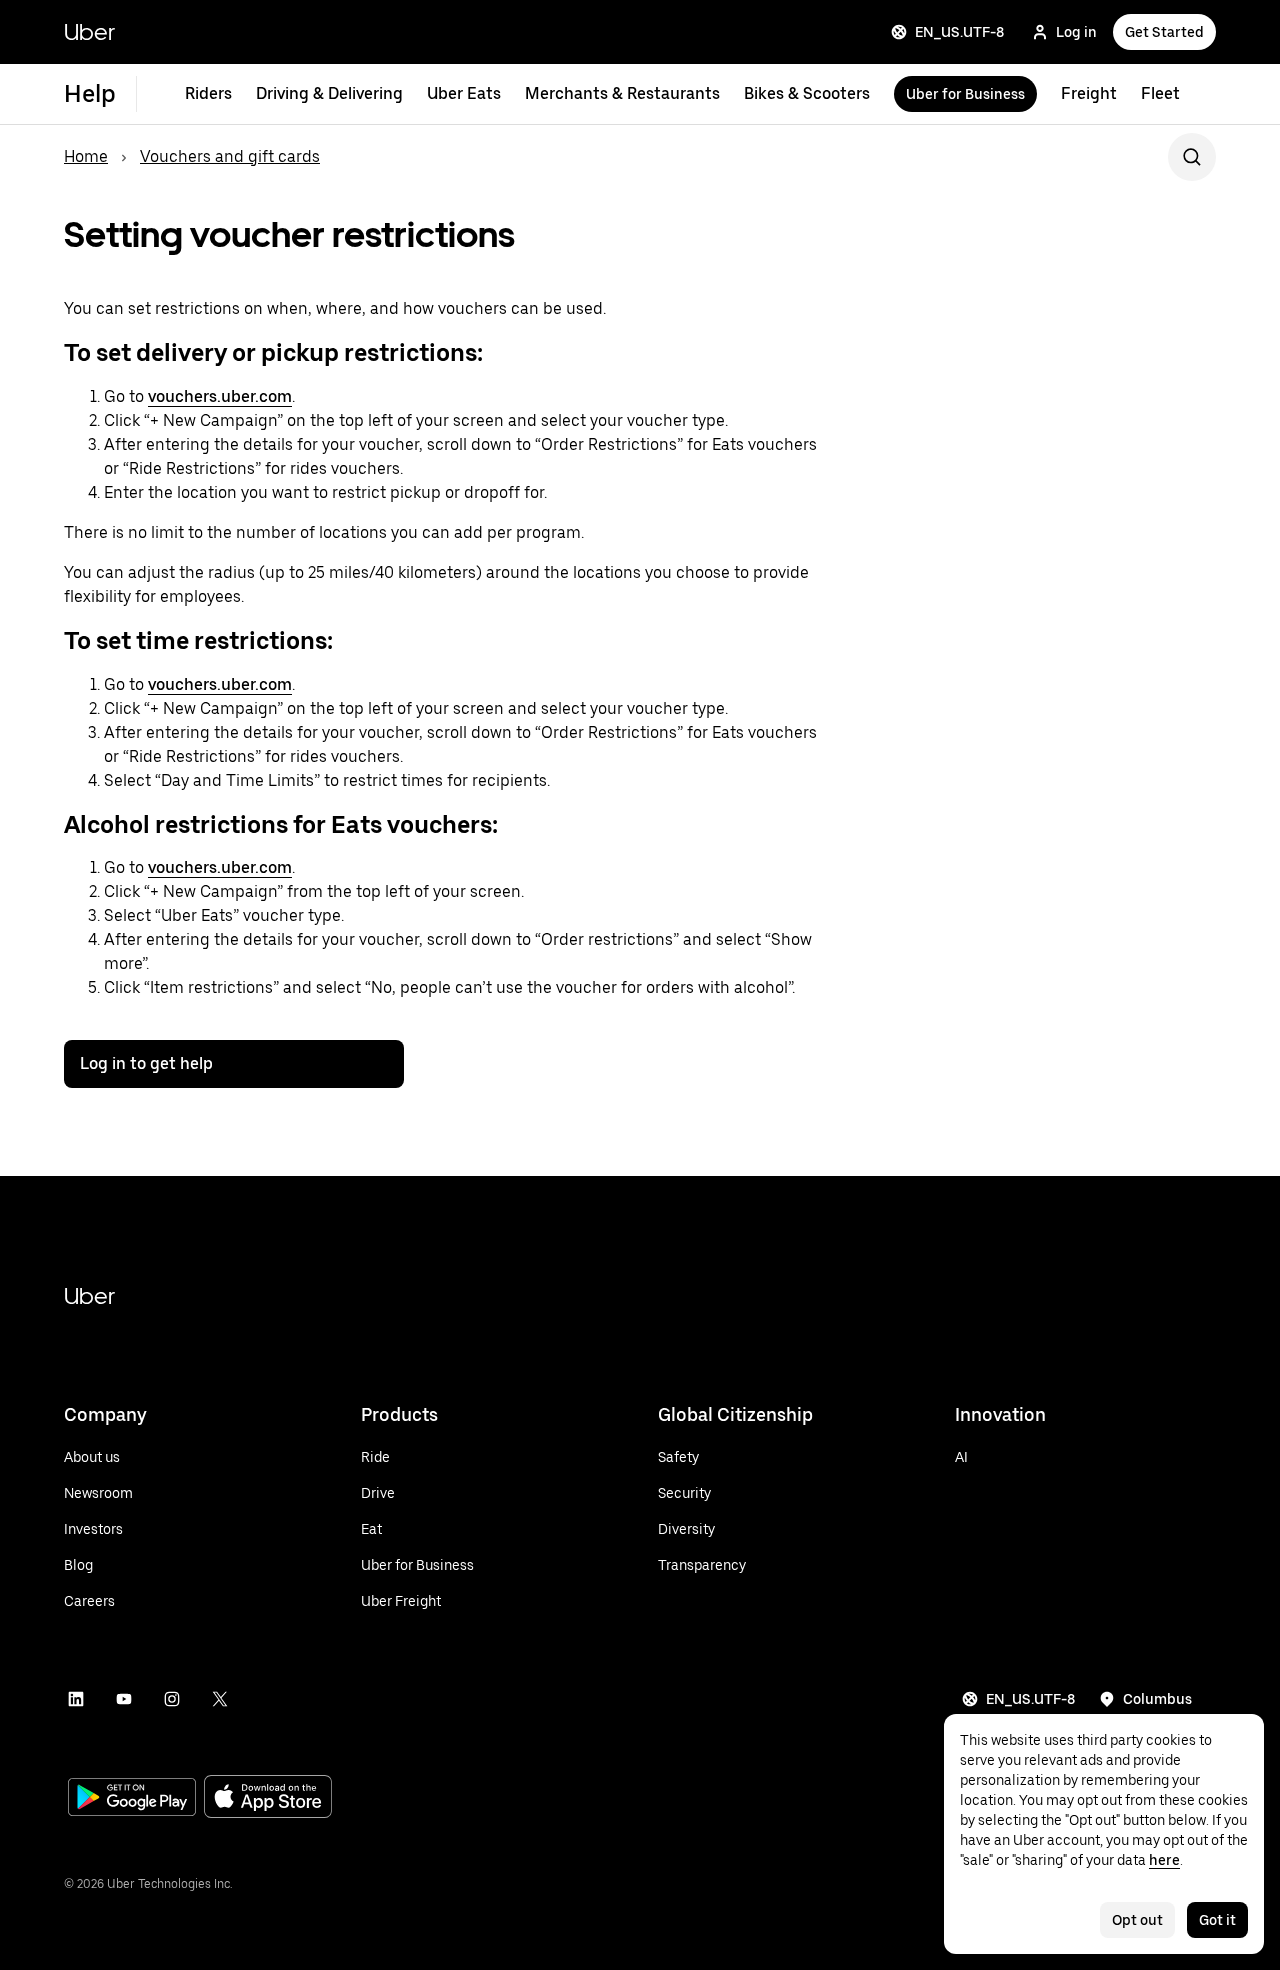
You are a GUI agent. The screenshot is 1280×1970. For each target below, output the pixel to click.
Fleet (1160, 93)
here (1164, 1860)
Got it (1217, 1920)
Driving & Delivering (329, 93)
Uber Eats (464, 93)
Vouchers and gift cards (230, 156)
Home (86, 156)
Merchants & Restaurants (622, 93)
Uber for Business (965, 94)
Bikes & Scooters (807, 93)
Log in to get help (146, 1063)
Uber (89, 31)
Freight (1089, 93)
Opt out (1137, 1920)
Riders (208, 93)
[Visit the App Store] (268, 1798)
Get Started (1164, 32)
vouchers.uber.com (220, 396)
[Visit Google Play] (132, 1799)
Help (90, 93)
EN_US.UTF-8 (959, 32)
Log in (1076, 32)
